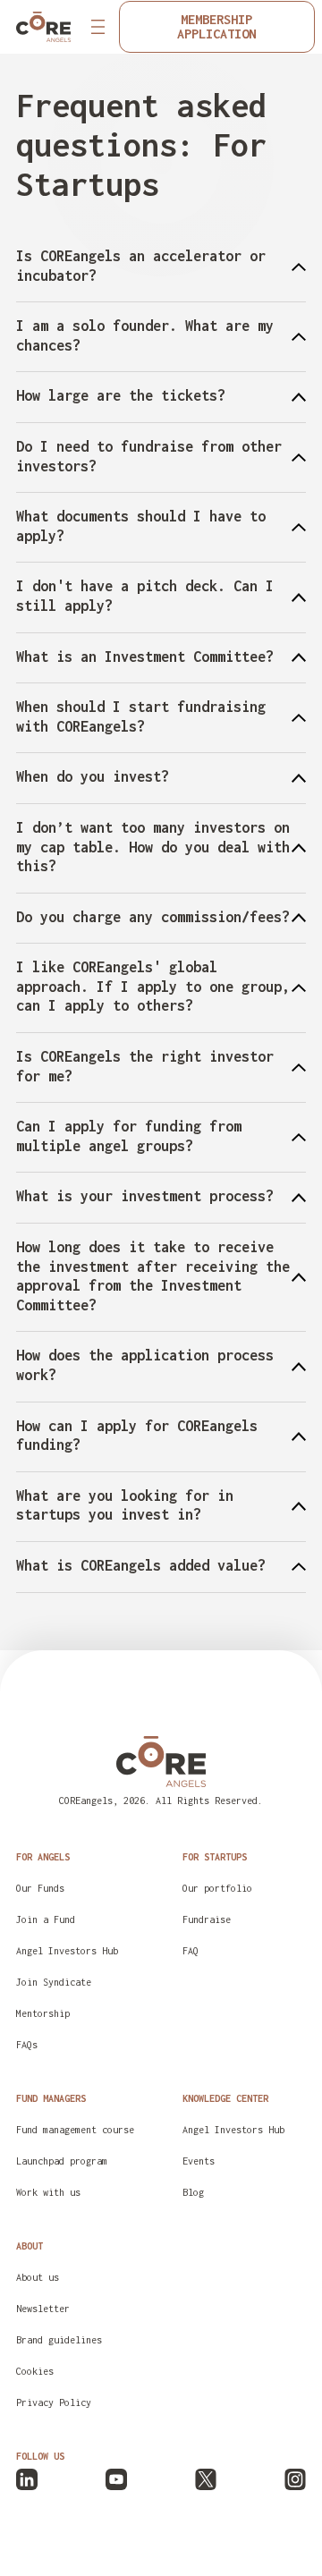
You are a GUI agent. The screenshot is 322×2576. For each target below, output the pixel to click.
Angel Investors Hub (67, 1951)
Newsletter (43, 2309)
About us (38, 2277)
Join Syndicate (54, 1982)
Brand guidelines (59, 2340)
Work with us (48, 2192)
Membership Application (216, 26)
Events (199, 2161)
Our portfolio (217, 1888)
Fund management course (75, 2130)
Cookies (35, 2371)
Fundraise (207, 1919)
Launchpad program (62, 2161)
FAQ (191, 1951)
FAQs (27, 2045)
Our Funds (40, 1888)
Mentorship (43, 2013)
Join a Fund (46, 1919)
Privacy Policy (54, 2402)
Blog (193, 2192)
